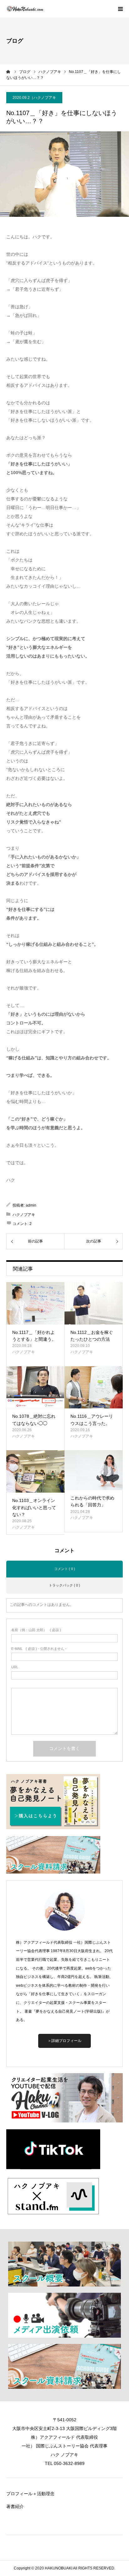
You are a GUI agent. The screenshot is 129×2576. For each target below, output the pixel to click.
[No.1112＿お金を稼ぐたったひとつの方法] (94, 1303)
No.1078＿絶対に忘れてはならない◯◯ (34, 1420)
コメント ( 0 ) (65, 1569)
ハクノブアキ (45, 98)
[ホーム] (8, 72)
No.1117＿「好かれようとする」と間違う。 (34, 1336)
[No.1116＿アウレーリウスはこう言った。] (94, 1388)
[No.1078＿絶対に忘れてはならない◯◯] (35, 1388)
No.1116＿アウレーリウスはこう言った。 (92, 1420)
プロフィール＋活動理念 (30, 2494)
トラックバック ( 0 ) (64, 1585)
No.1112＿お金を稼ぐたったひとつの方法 (92, 1336)
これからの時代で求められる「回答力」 (92, 1501)
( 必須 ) (36, 1630)
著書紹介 (15, 2506)
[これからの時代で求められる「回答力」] (94, 1470)
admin (31, 1205)
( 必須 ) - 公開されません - (39, 1649)
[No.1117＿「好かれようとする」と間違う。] (35, 1303)
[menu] (120, 9)
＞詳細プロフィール (64, 2041)
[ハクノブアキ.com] (25, 9)
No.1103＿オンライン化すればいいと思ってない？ (34, 1507)
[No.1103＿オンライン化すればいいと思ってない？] (35, 1471)
